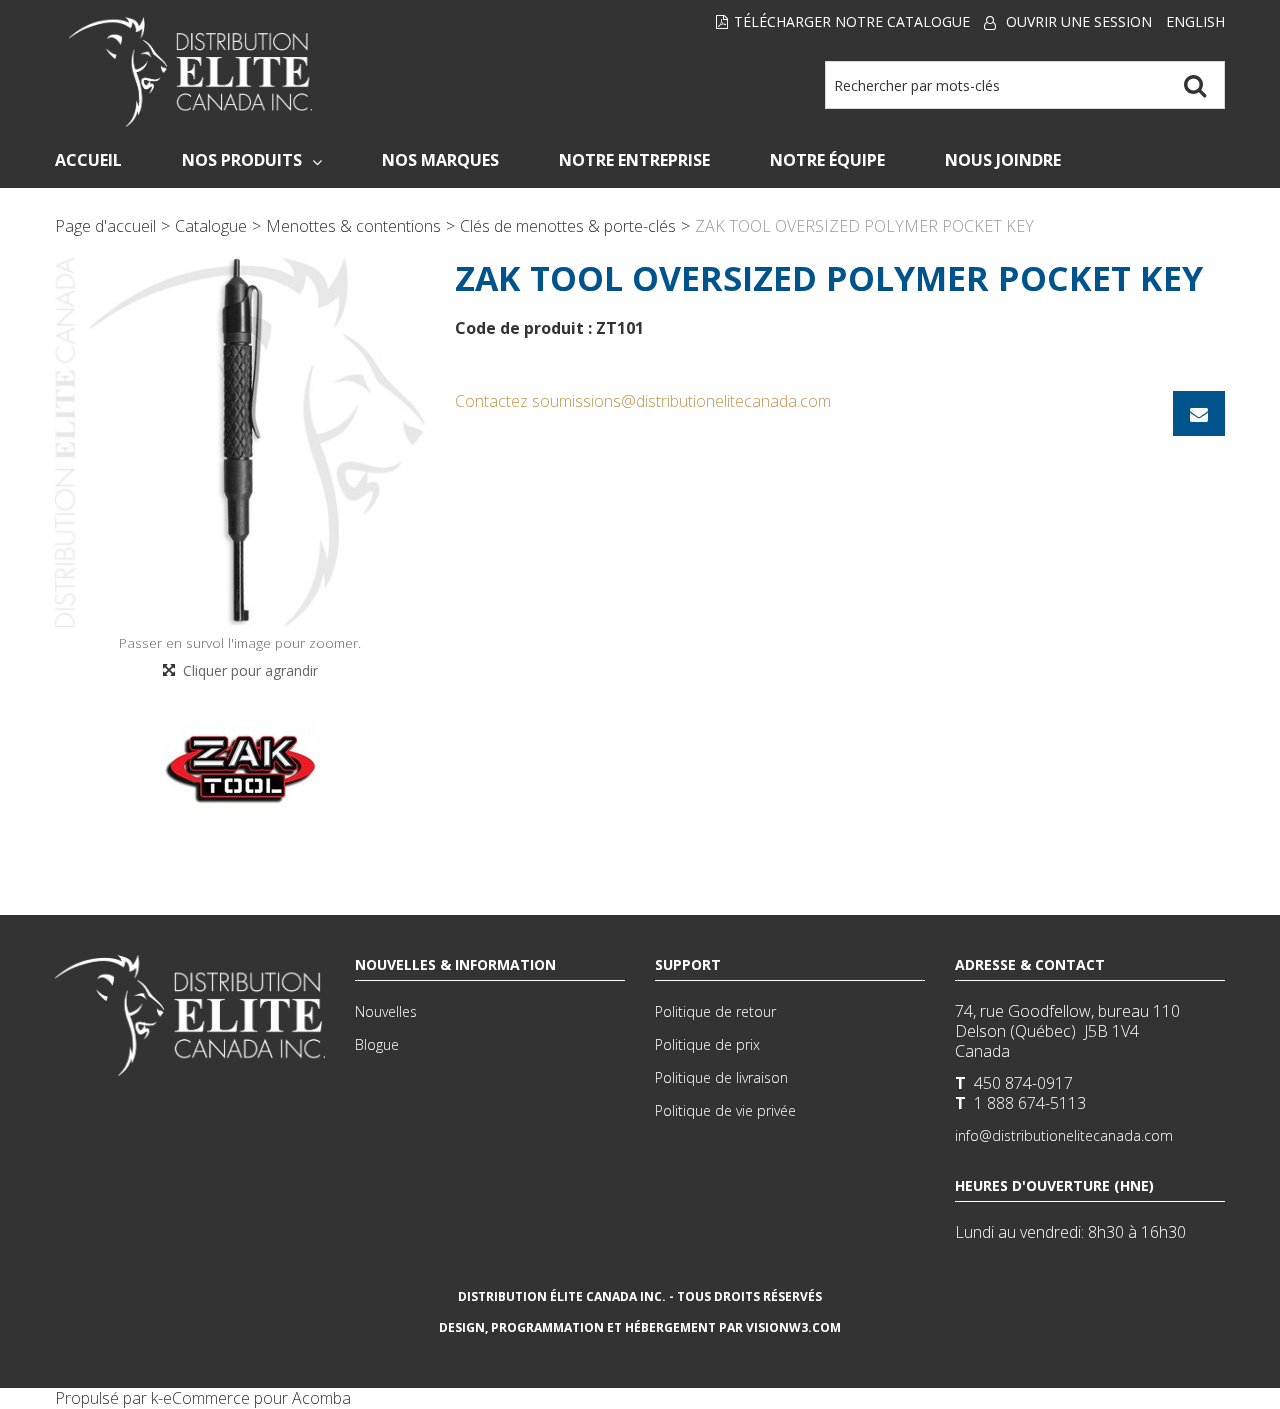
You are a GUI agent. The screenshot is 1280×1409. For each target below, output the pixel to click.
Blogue (377, 1044)
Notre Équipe (827, 160)
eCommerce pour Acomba (257, 1398)
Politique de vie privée (725, 1110)
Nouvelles (386, 1011)
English (1195, 21)
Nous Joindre (1003, 160)
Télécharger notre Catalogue (852, 21)
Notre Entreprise (634, 160)
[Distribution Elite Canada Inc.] (191, 72)
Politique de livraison (721, 1077)
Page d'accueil (105, 226)
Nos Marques (440, 160)
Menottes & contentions (353, 226)
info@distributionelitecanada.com (1064, 1135)
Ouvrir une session (1079, 21)
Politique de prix (707, 1044)
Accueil (88, 160)
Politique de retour (715, 1011)
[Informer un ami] (1199, 413)
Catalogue (211, 226)
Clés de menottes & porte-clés (568, 226)
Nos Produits (242, 160)
